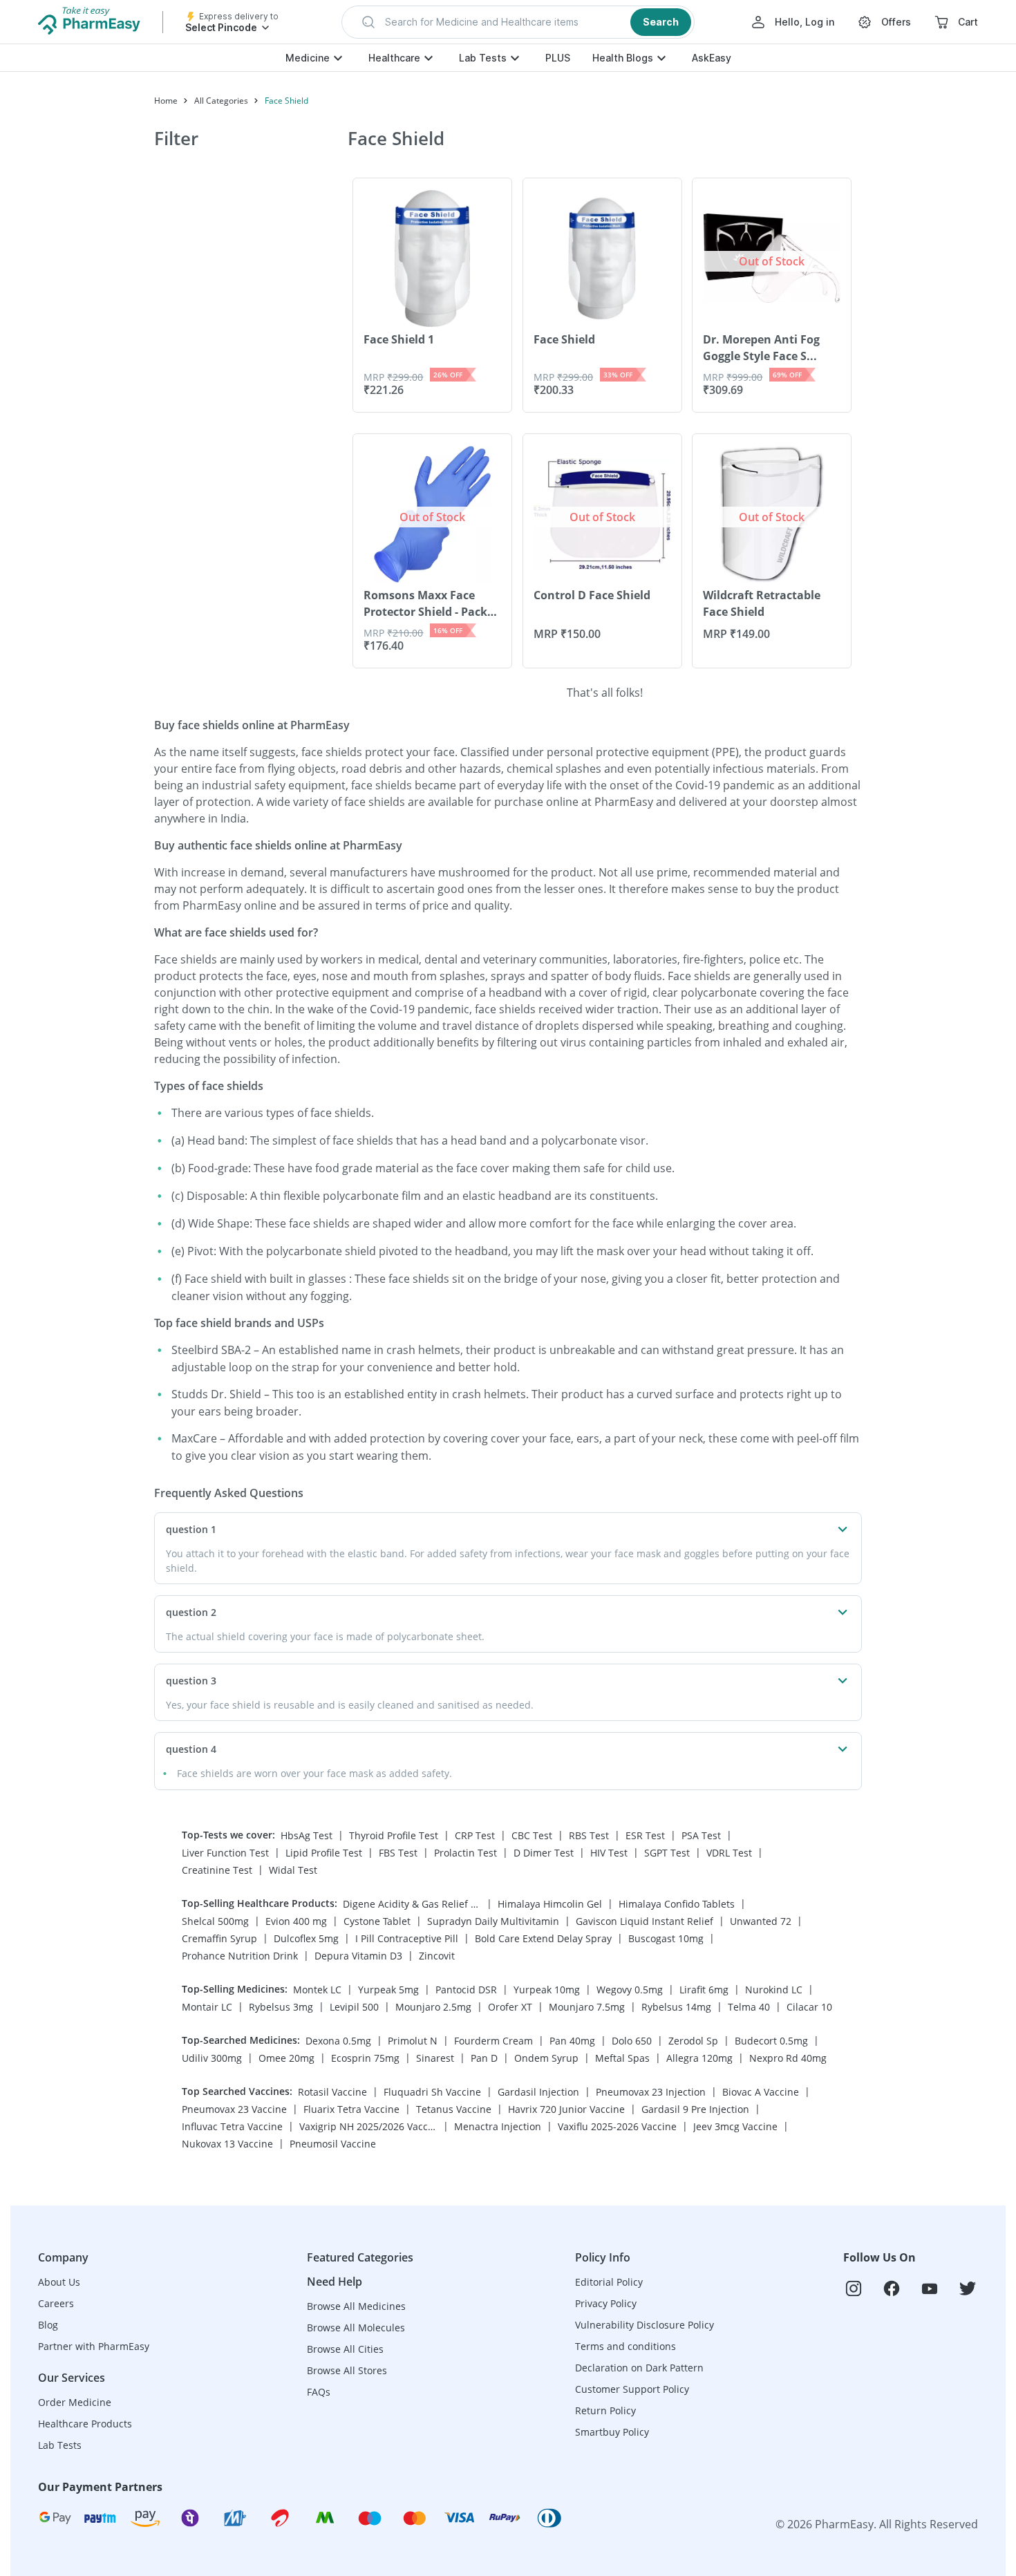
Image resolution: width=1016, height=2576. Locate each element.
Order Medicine (75, 2402)
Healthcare (394, 58)
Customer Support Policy (632, 2389)
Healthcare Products (85, 2424)
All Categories (221, 101)
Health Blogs (623, 58)
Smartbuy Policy (612, 2432)
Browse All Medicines (356, 2306)
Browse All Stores (347, 2370)
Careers (56, 2303)
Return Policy (605, 2410)
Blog (48, 2325)
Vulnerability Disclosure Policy (645, 2325)
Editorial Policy (609, 2282)
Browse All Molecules (356, 2328)
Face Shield (286, 101)
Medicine (308, 58)
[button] (518, 22)
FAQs (319, 2392)
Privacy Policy (606, 2303)
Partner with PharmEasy (94, 2346)
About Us (59, 2282)
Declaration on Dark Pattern (639, 2368)
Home (166, 101)
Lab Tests (483, 58)
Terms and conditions (625, 2346)
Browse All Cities (345, 2349)
